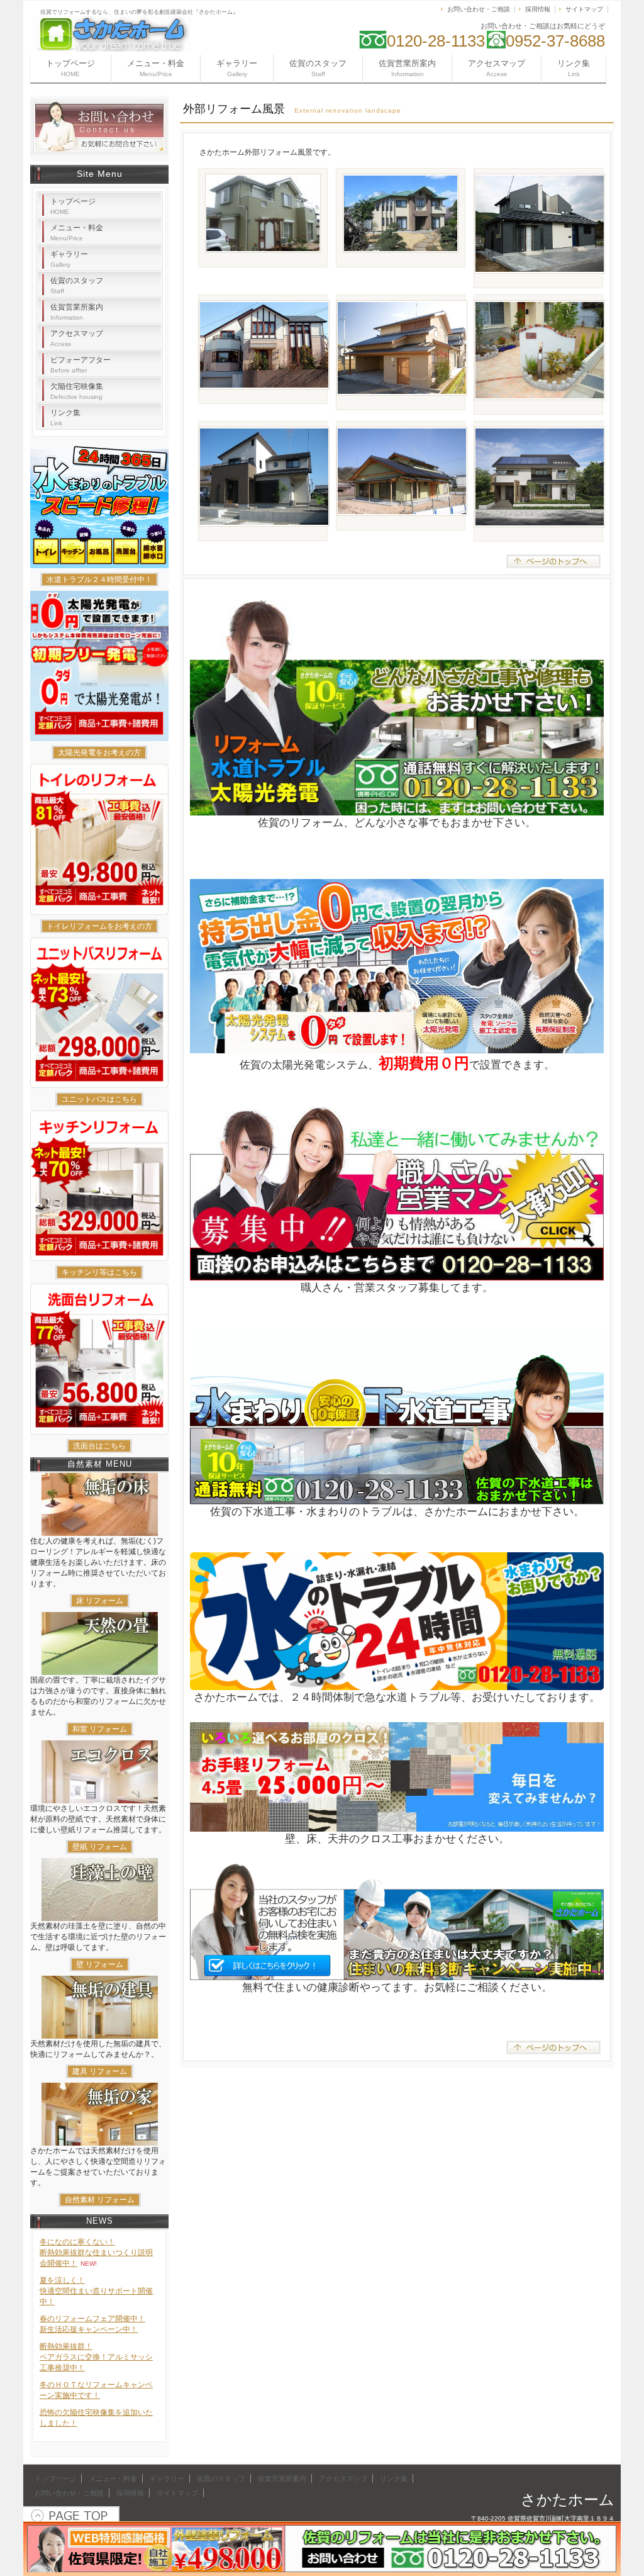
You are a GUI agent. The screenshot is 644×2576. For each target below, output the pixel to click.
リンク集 (574, 68)
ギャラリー (237, 68)
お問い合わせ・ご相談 (479, 9)
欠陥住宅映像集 (77, 391)
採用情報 (538, 9)
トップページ (70, 68)
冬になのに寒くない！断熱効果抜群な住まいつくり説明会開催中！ (96, 2253)
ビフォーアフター (80, 365)
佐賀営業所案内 (407, 68)
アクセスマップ (497, 68)
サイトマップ (584, 9)
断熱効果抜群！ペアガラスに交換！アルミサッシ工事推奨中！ (96, 2357)
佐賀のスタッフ (318, 68)
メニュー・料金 (156, 68)
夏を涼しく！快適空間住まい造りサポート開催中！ (96, 2291)
